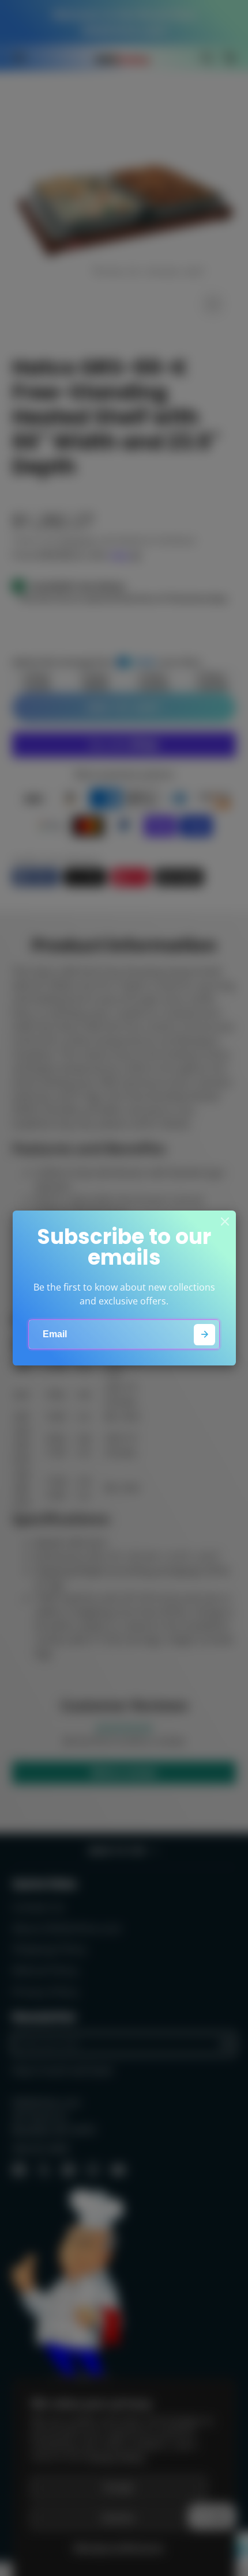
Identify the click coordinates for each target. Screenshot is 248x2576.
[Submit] (204, 1335)
